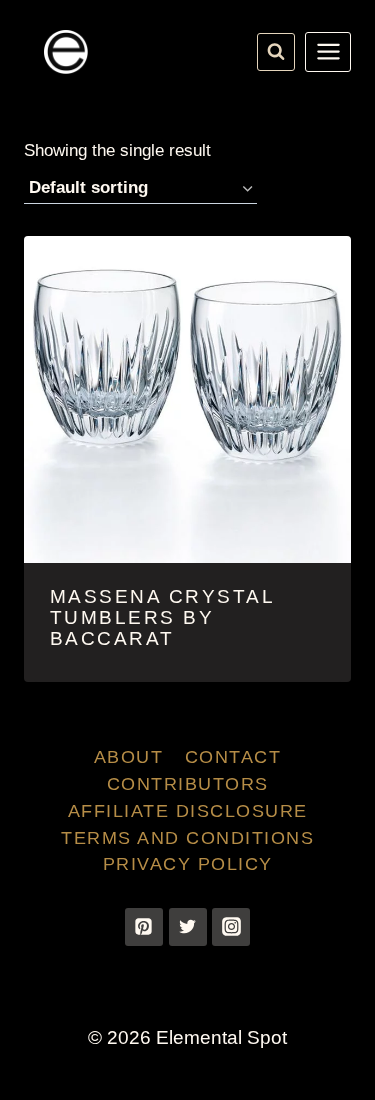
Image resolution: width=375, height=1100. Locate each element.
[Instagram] (231, 927)
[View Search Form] (276, 52)
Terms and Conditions (187, 838)
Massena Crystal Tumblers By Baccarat (162, 617)
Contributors (188, 784)
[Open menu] (328, 52)
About (129, 757)
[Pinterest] (144, 927)
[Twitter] (188, 927)
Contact (233, 757)
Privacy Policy (188, 864)
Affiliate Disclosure (188, 811)
